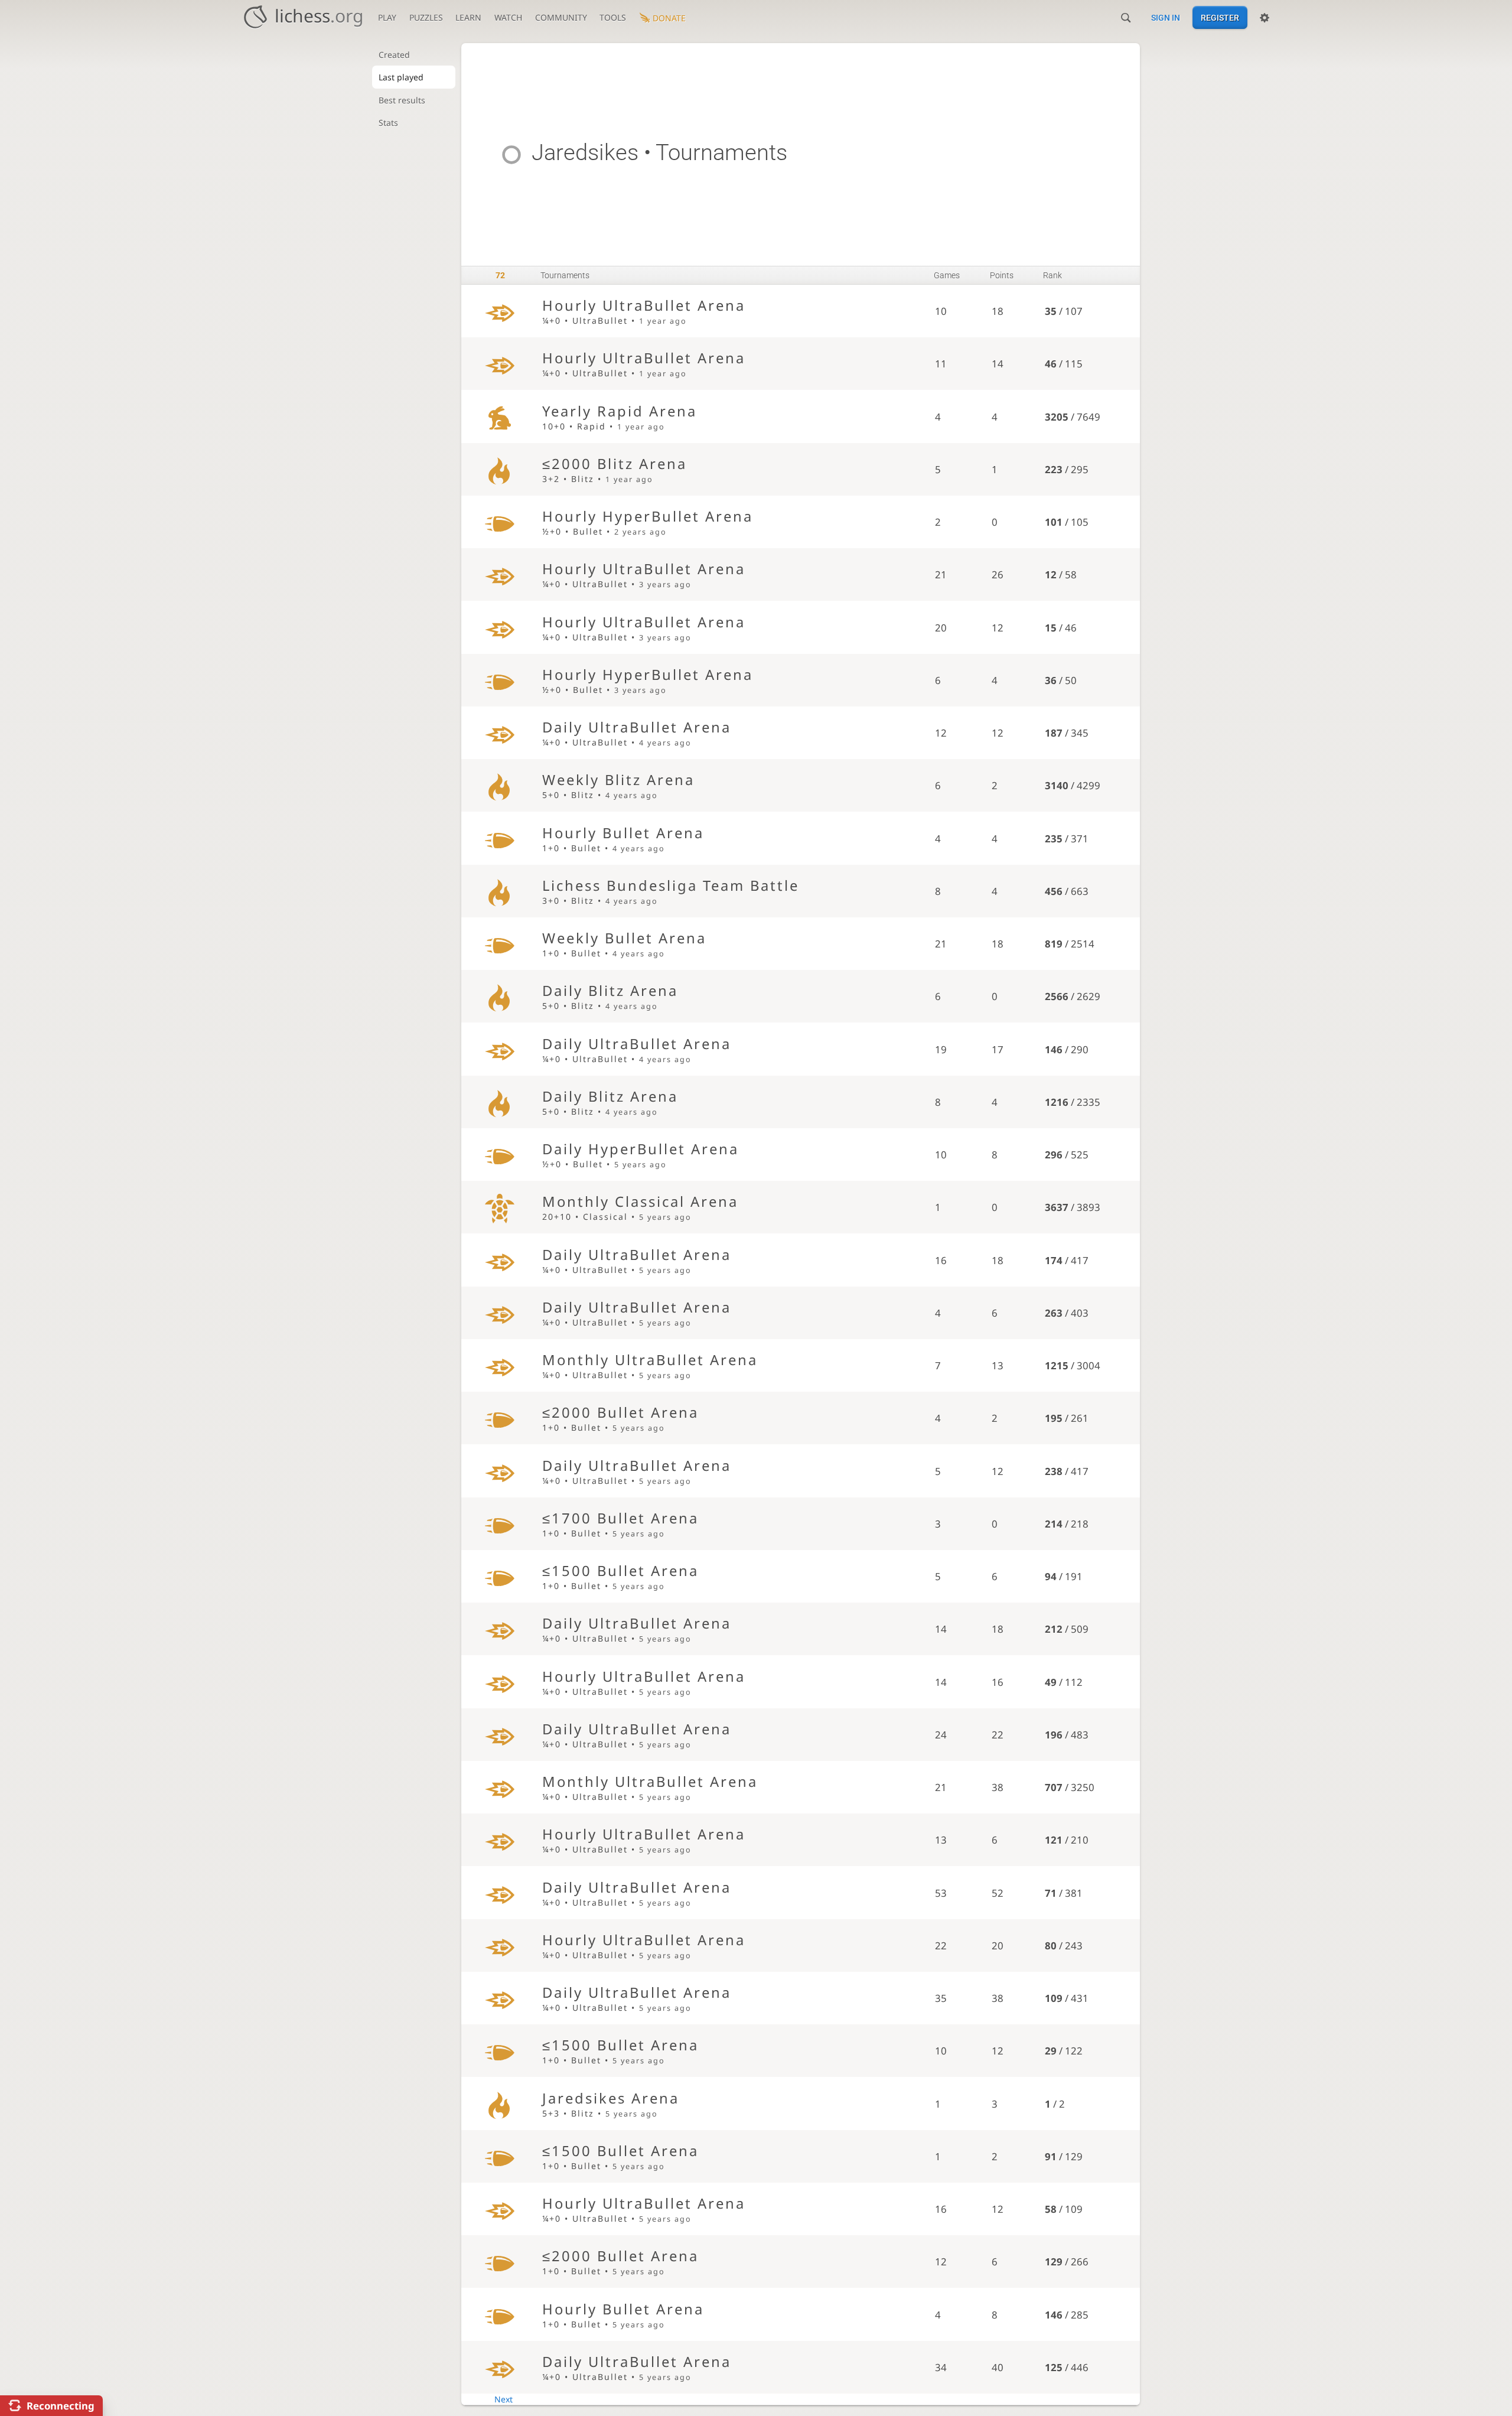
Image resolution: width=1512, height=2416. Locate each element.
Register (1220, 18)
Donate (669, 18)
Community (561, 17)
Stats (388, 123)
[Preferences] (1265, 18)
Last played (401, 77)
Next (504, 2399)
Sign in (1166, 18)
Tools (613, 17)
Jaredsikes (585, 152)
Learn (468, 17)
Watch (508, 17)
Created (394, 55)
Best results (402, 100)
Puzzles (426, 17)
